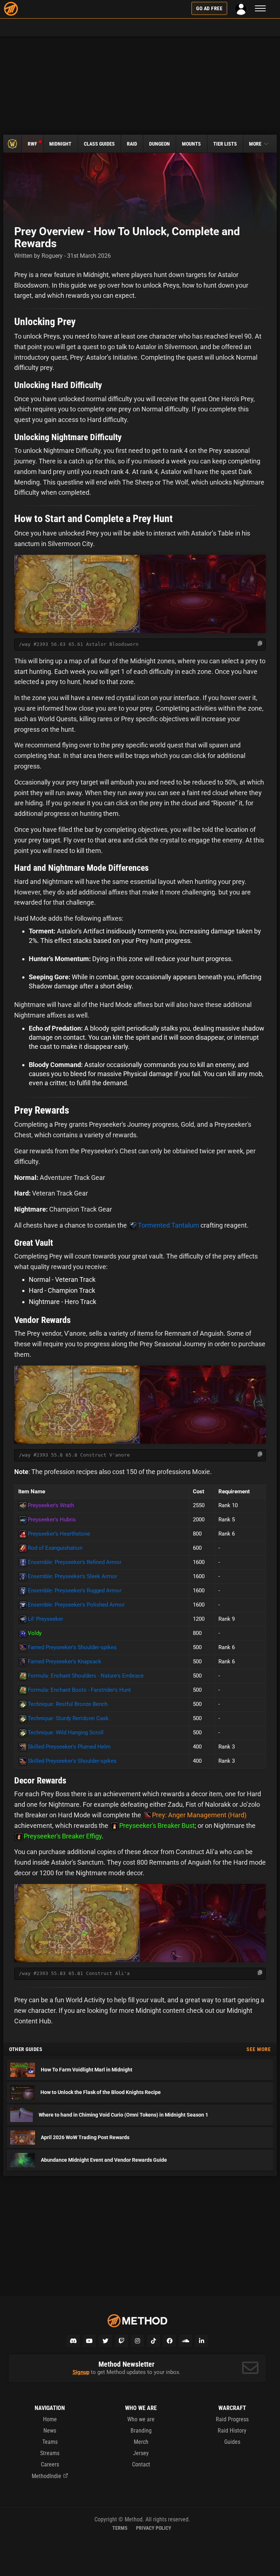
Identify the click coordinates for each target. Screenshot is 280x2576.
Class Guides (99, 144)
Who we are (141, 2419)
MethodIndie (46, 2476)
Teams (50, 2442)
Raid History (232, 2431)
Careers (50, 2464)
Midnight (60, 144)
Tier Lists (225, 144)
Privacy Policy (154, 2528)
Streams (50, 2453)
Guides (232, 2442)
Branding (141, 2431)
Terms (120, 2528)
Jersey (141, 2453)
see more (259, 2049)
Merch (141, 2442)
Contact (141, 2464)
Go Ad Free (209, 8)
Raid (132, 144)
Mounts (191, 144)
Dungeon (160, 144)
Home (50, 2419)
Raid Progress (232, 2419)
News (50, 2431)
